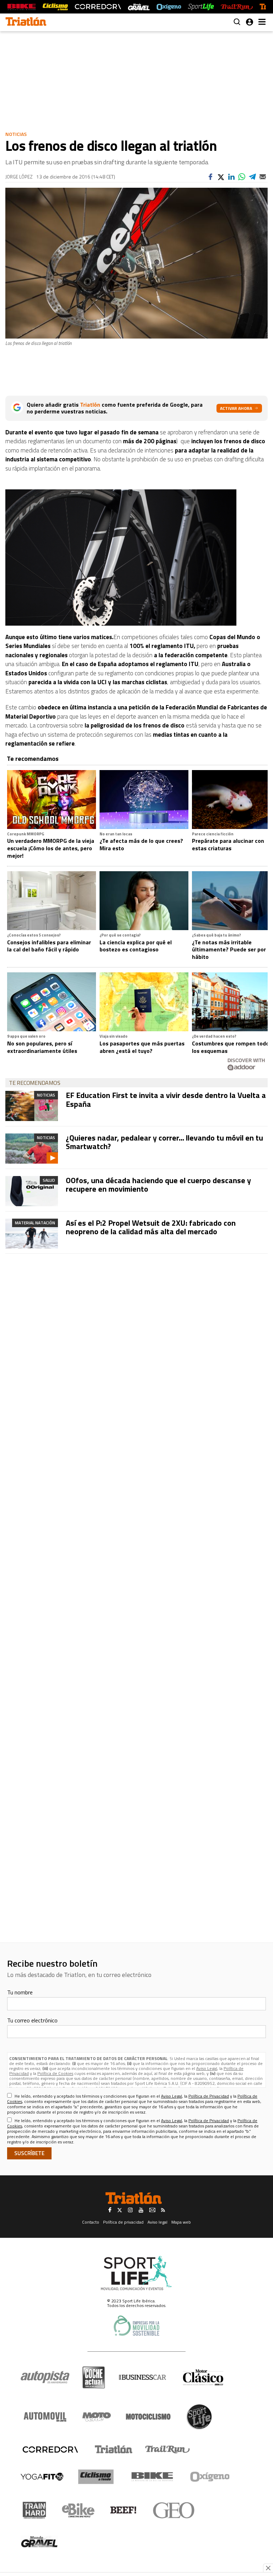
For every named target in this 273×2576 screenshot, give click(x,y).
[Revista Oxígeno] (169, 7)
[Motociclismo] (148, 2417)
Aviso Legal (207, 2068)
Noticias (16, 134)
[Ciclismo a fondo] (55, 7)
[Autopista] (45, 2377)
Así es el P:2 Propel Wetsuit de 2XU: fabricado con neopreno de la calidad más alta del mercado (151, 1227)
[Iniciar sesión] (250, 22)
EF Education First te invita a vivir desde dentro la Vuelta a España (166, 1099)
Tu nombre (20, 1992)
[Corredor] (50, 2449)
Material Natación (35, 1223)
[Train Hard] (34, 2510)
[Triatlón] (112, 2449)
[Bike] (152, 2477)
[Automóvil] (45, 2417)
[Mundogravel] (39, 2542)
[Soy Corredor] (98, 7)
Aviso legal (157, 2222)
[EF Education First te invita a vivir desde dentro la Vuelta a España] (32, 1106)
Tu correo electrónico (32, 2020)
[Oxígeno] (211, 2477)
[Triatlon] (26, 22)
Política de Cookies (55, 2073)
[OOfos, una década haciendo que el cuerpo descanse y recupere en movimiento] (32, 1191)
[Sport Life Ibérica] (136, 2273)
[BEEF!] (124, 2510)
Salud (49, 1180)
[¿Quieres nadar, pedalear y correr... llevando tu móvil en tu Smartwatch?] (32, 1149)
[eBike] (78, 2510)
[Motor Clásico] (203, 2377)
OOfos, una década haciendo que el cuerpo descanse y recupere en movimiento (158, 1185)
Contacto (91, 2222)
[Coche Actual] (94, 2377)
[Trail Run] (237, 7)
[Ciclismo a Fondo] (96, 2477)
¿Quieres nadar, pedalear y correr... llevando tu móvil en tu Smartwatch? (164, 1142)
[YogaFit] (42, 2477)
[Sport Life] (199, 2417)
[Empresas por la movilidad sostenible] (136, 2326)
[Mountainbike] (22, 7)
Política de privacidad (123, 2222)
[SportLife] (201, 7)
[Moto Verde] (97, 2417)
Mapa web (181, 2222)
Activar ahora (236, 408)
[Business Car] (142, 2377)
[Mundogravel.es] (139, 7)
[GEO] (174, 2510)
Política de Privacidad (209, 2096)
